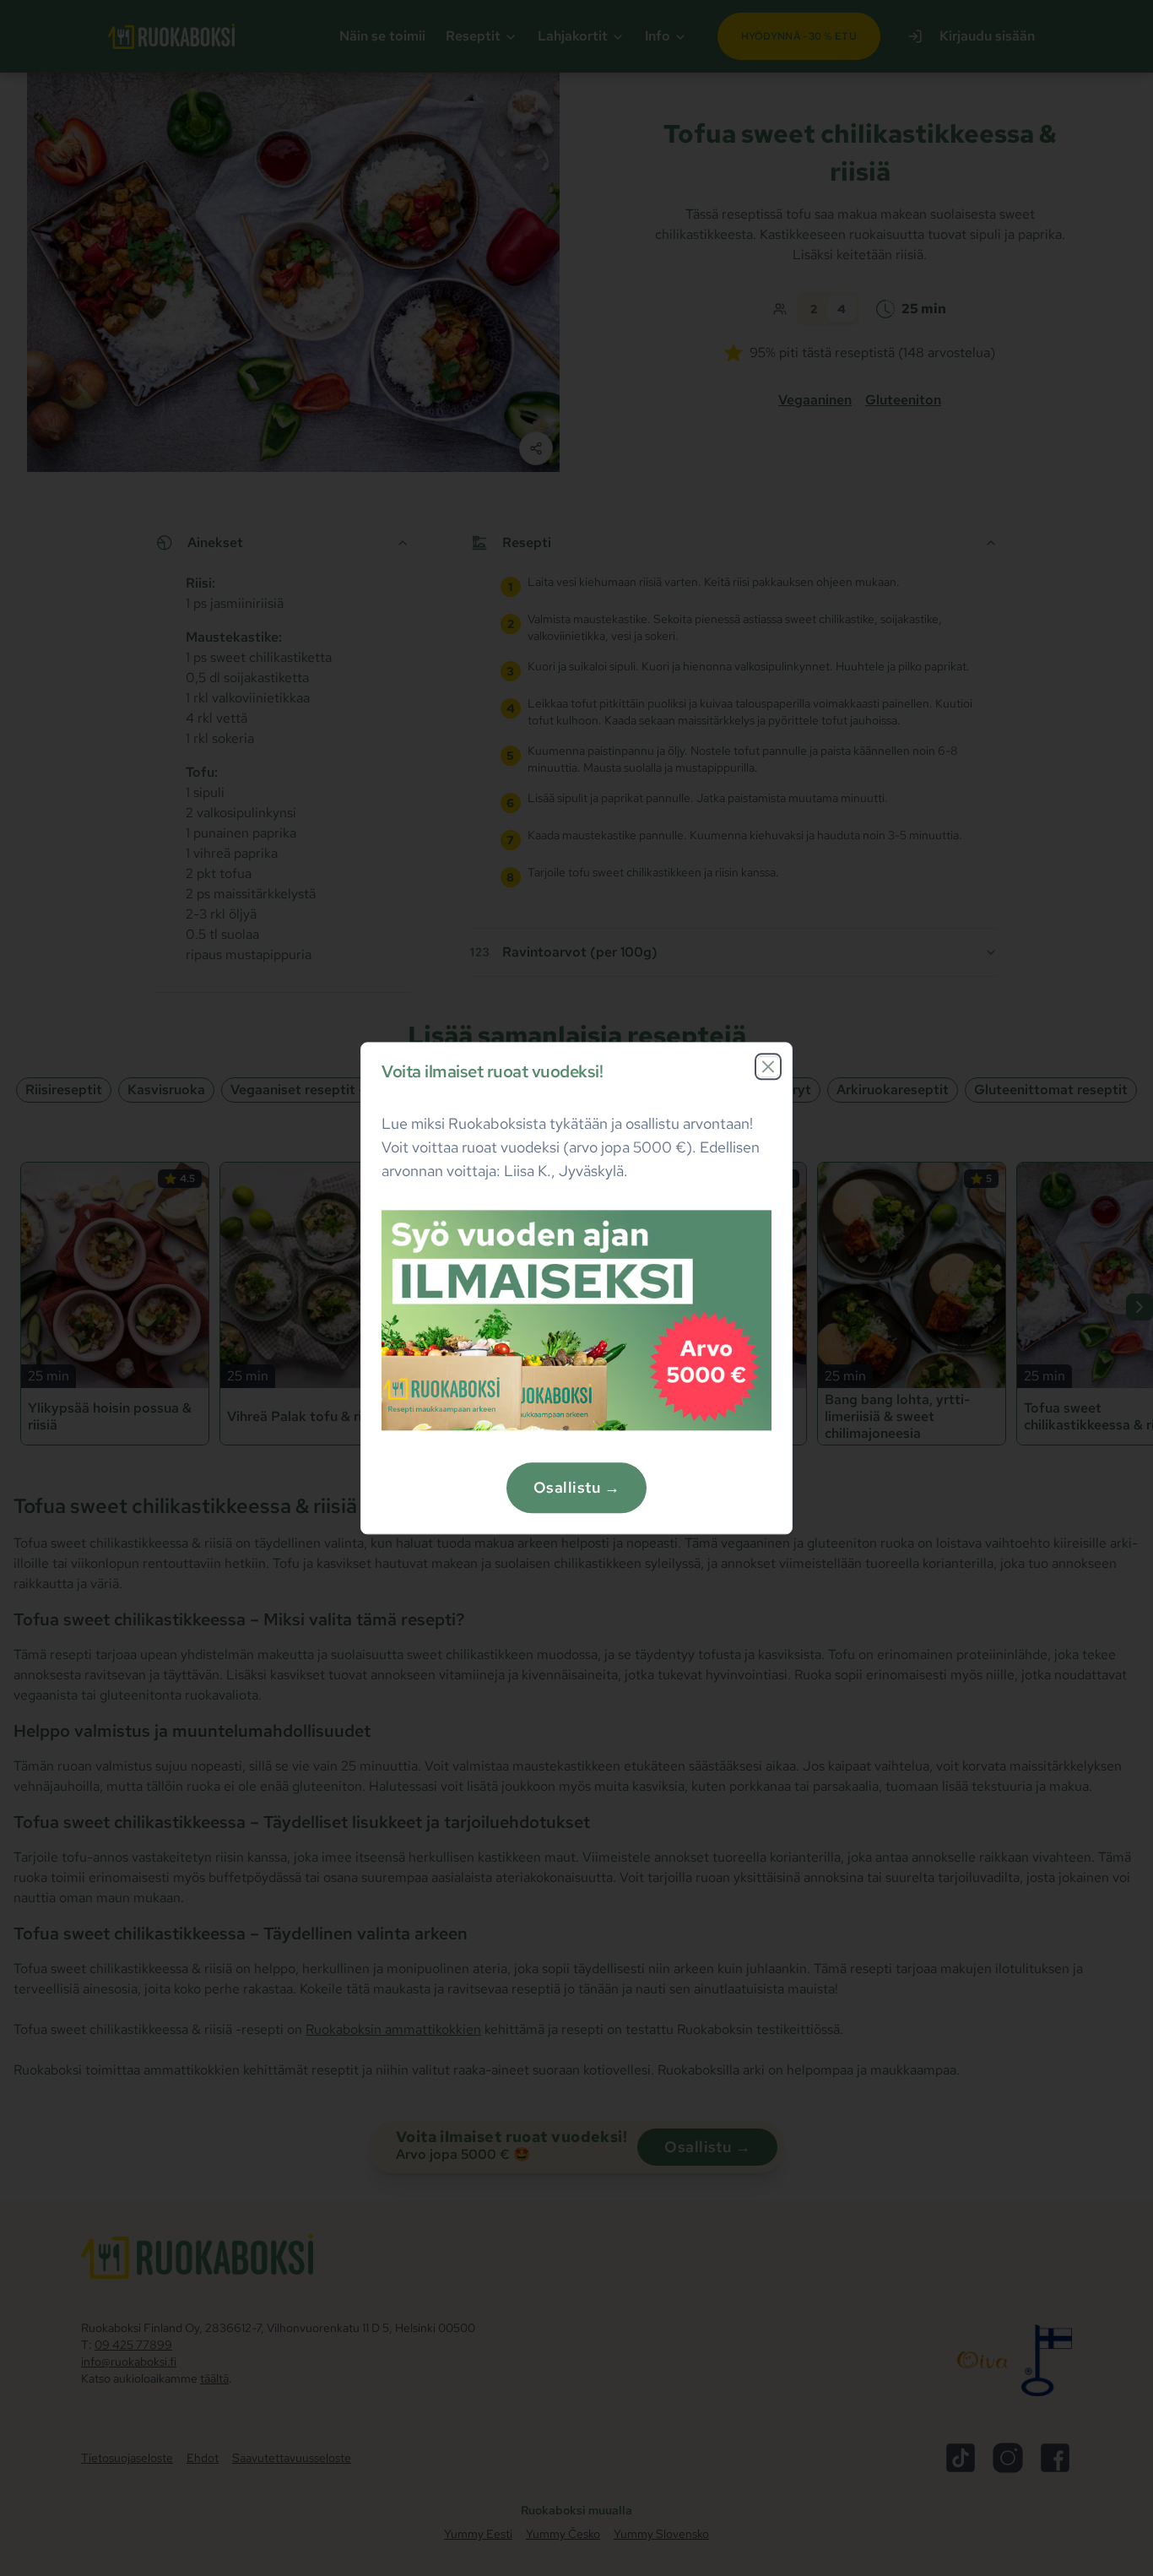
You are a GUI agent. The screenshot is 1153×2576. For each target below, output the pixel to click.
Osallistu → (576, 1487)
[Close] (768, 1066)
